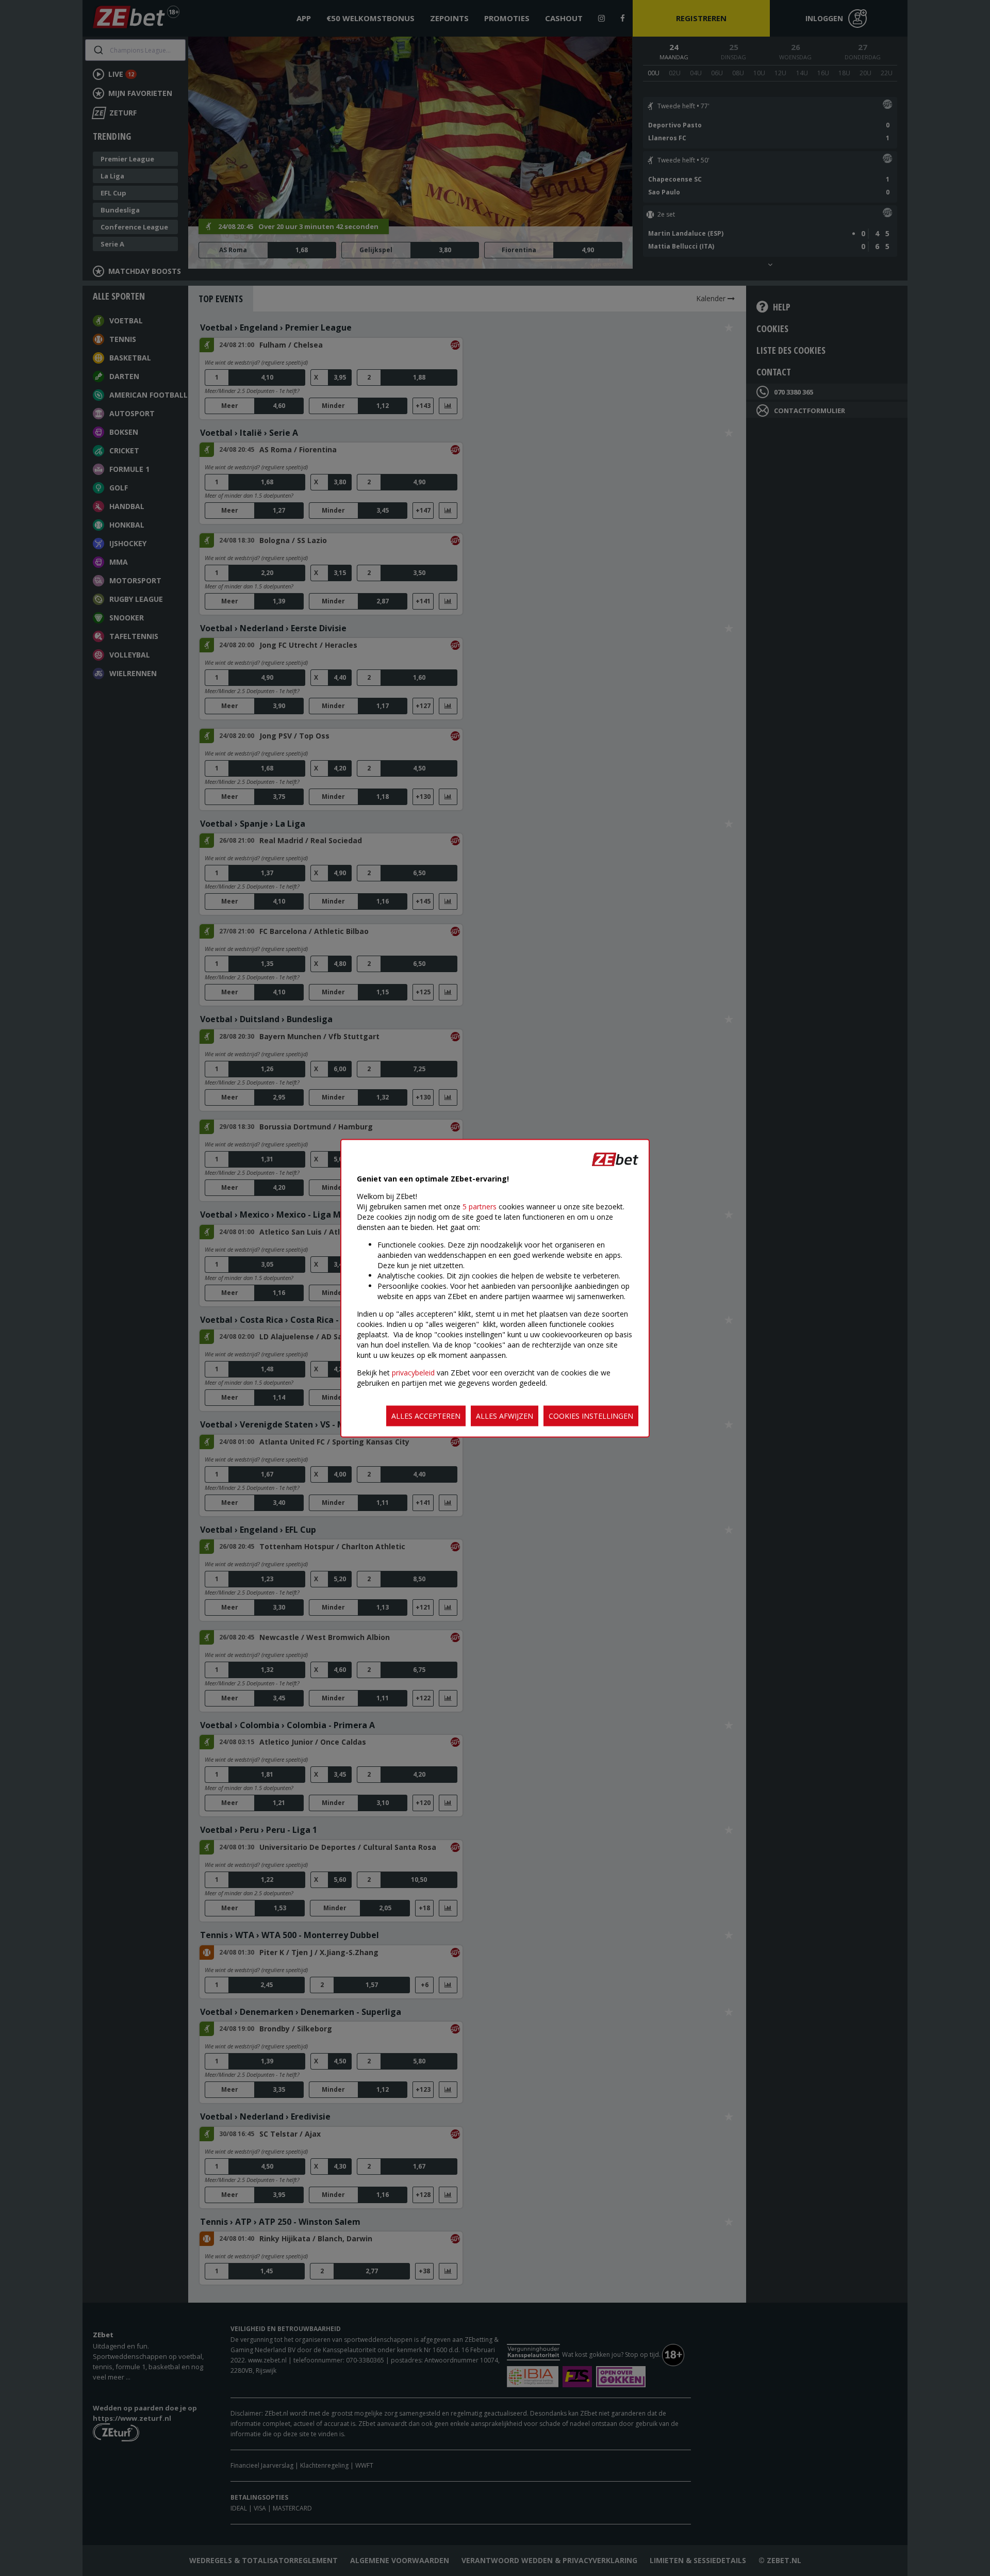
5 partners (480, 1206)
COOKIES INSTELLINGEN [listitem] (591, 1415)
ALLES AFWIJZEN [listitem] (505, 1415)
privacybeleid (413, 1372)
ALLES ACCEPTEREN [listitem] (426, 1415)
